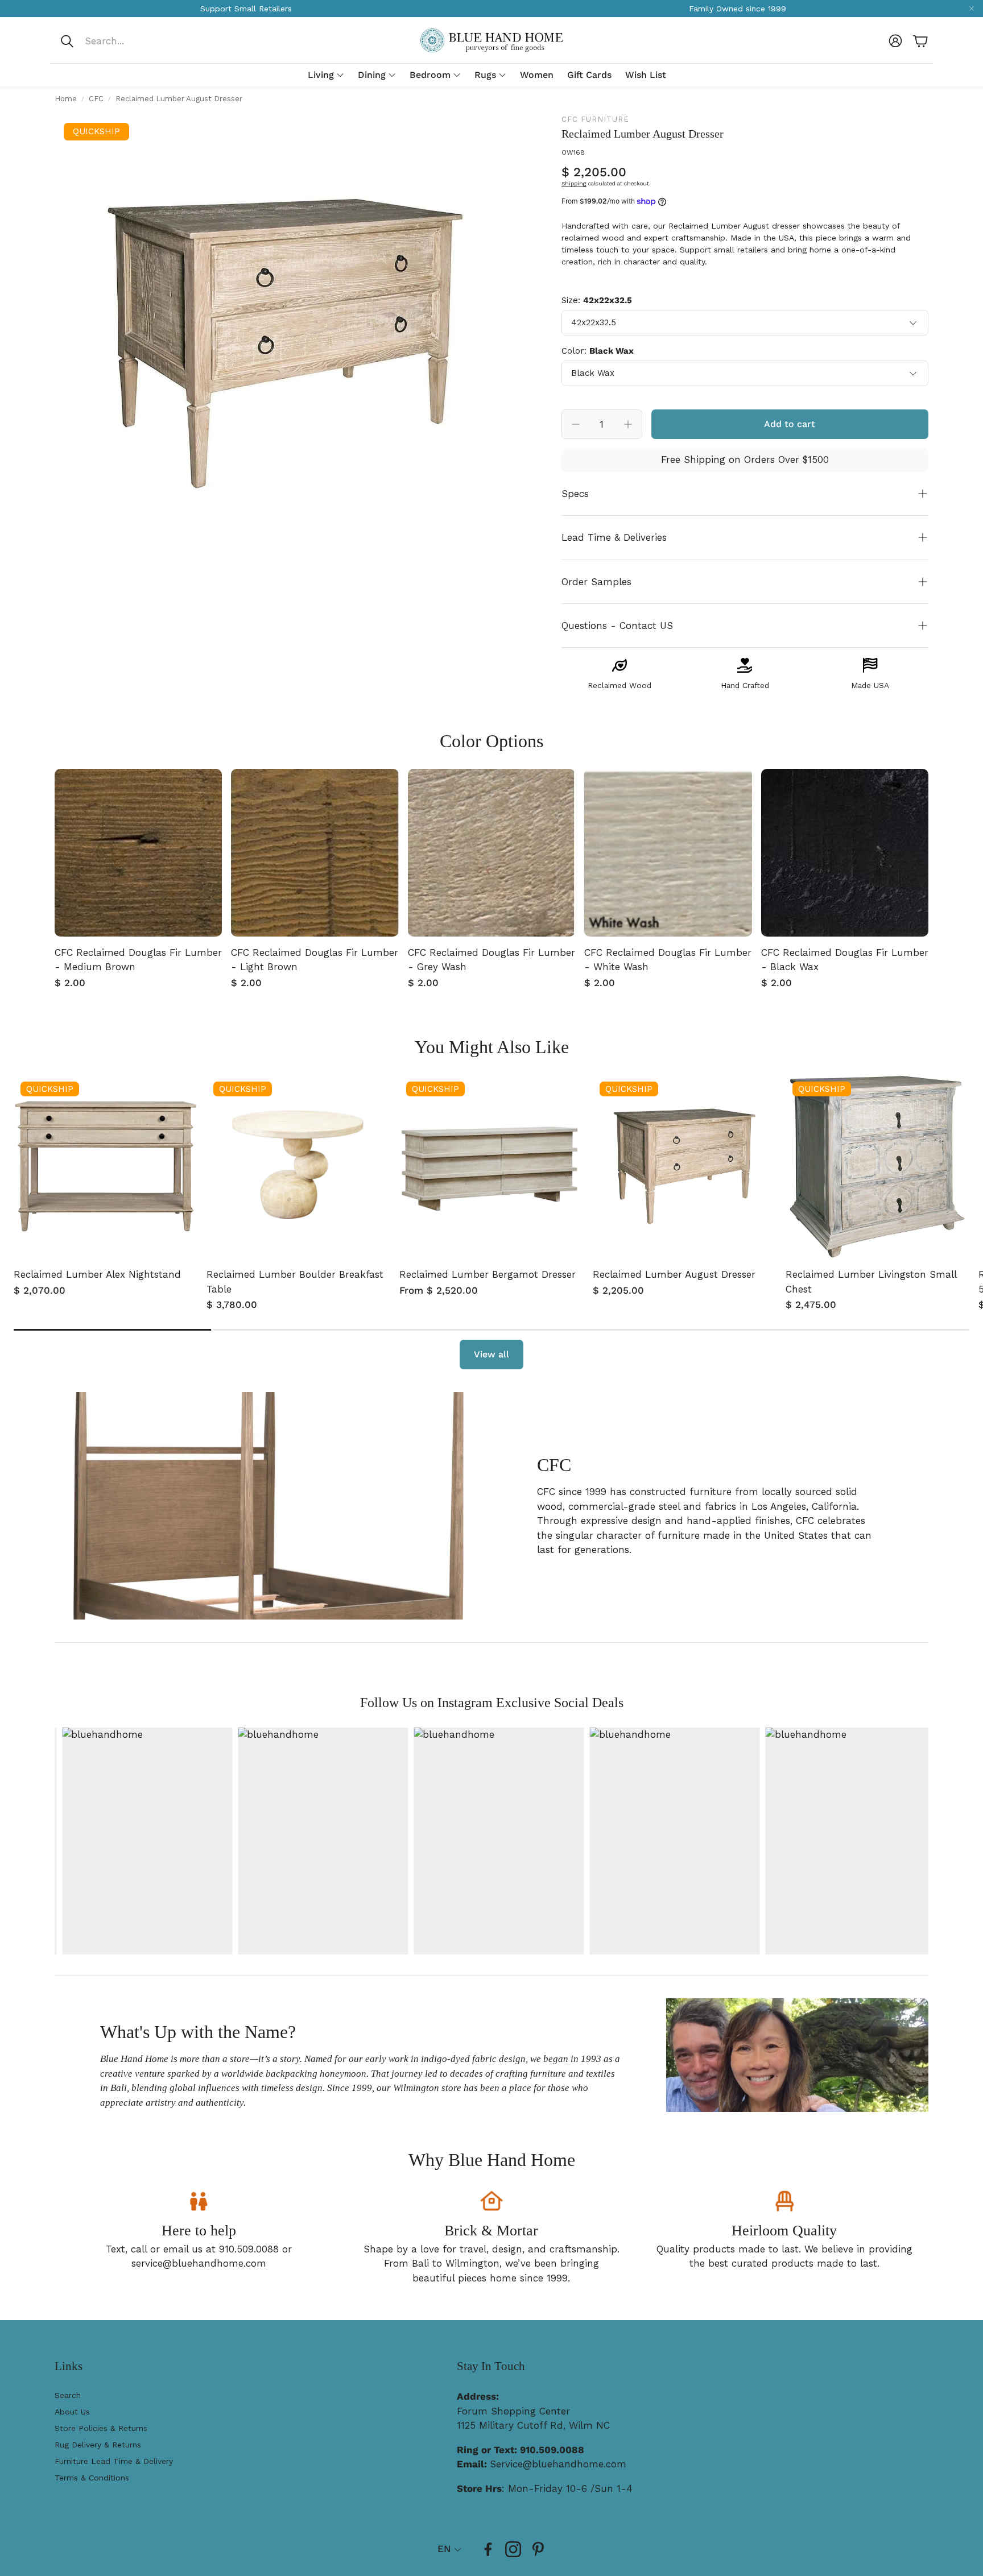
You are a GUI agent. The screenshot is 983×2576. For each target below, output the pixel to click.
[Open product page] (138, 852)
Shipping (574, 183)
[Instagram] (513, 2549)
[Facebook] (488, 2549)
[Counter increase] (628, 424)
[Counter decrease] (576, 424)
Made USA (870, 685)
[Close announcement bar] (972, 9)
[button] (135, 41)
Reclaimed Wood (619, 685)
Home (66, 99)
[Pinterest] (538, 2549)
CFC (96, 99)
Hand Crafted (745, 685)
